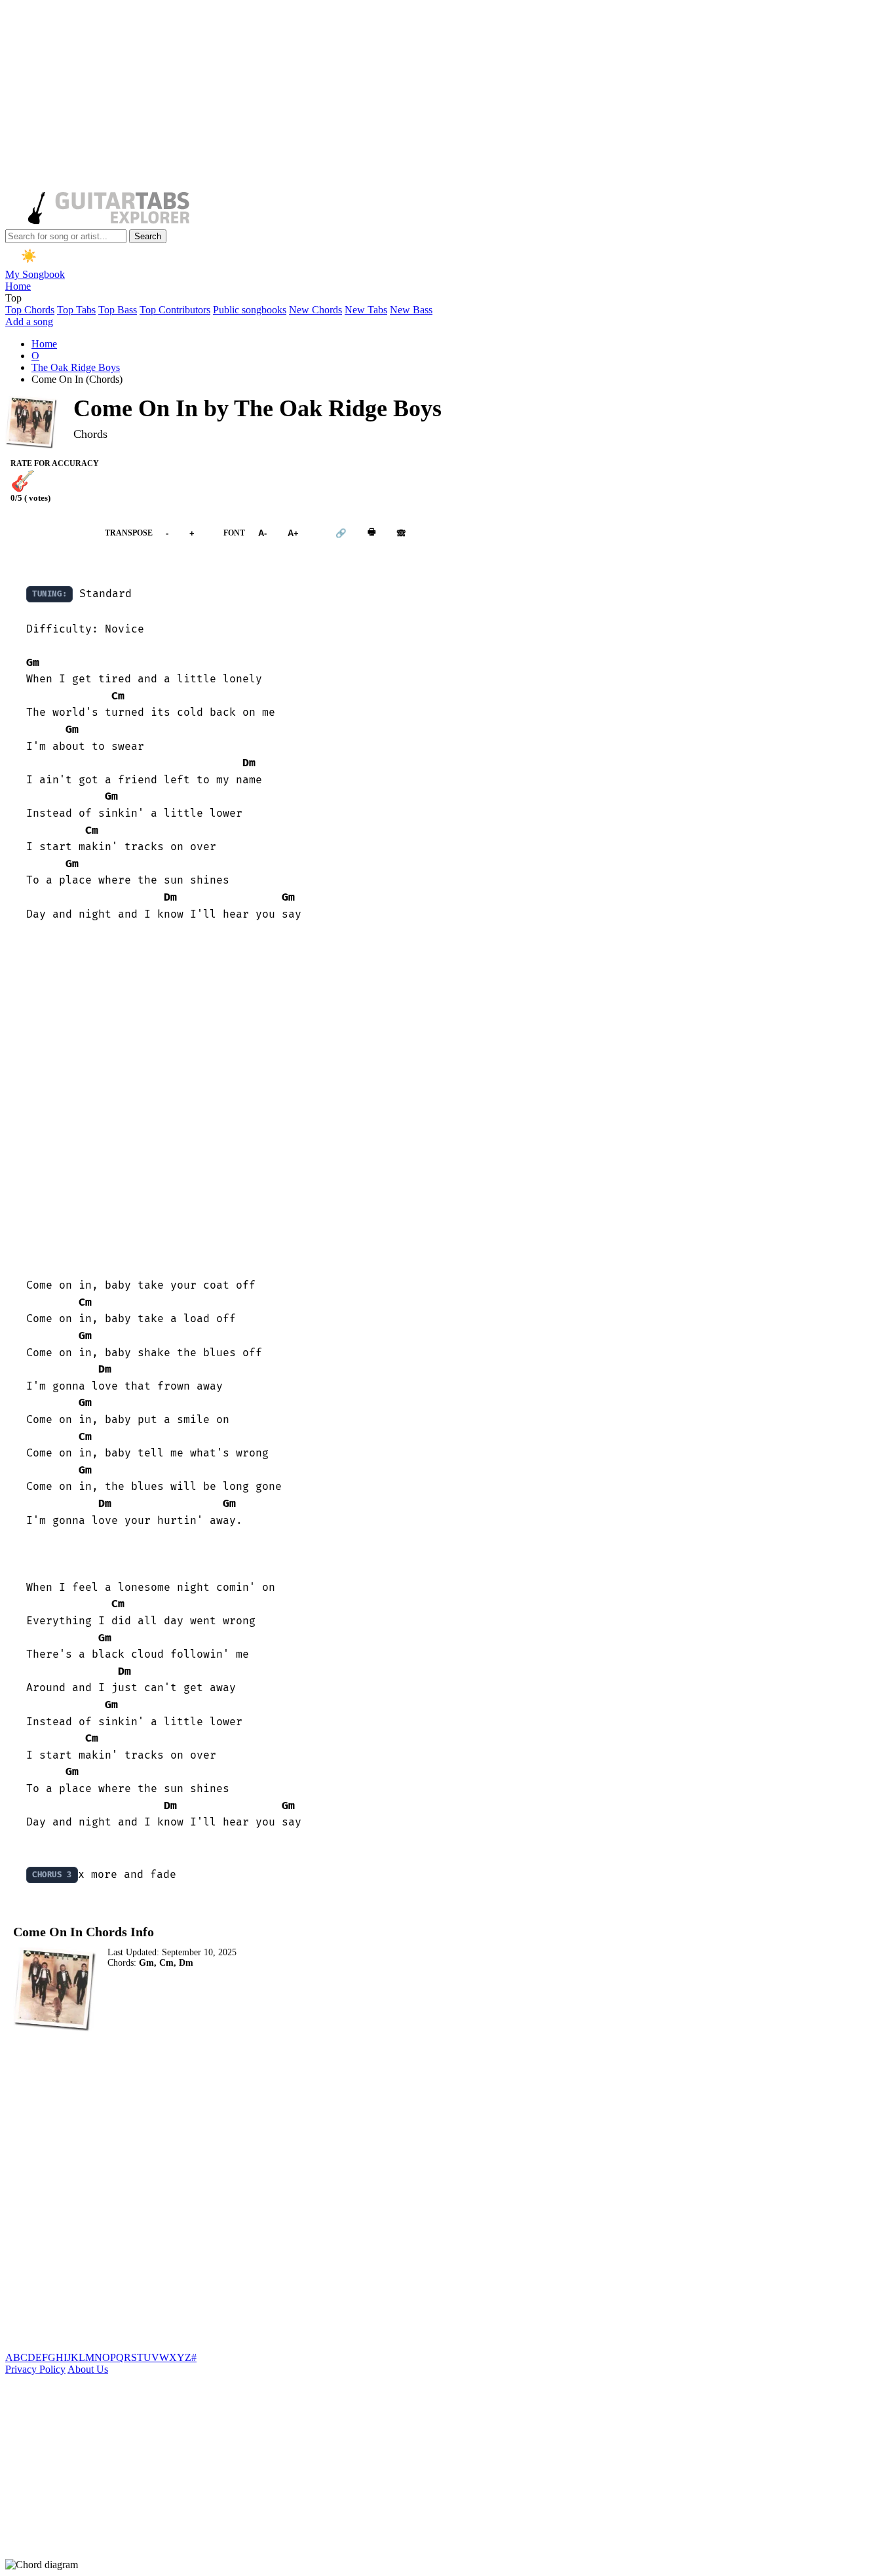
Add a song (29, 322)
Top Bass (118, 310)
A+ (293, 533)
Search (148, 236)
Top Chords (30, 310)
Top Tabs (76, 310)
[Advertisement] (398, 97)
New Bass (411, 310)
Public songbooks (250, 310)
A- (262, 533)
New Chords (315, 310)
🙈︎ (401, 533)
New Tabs (366, 310)
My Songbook (35, 274)
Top (13, 298)
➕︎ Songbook (48, 533)
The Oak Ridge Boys (76, 367)
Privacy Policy (35, 2369)
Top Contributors (175, 310)
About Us (88, 2369)
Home (18, 286)
